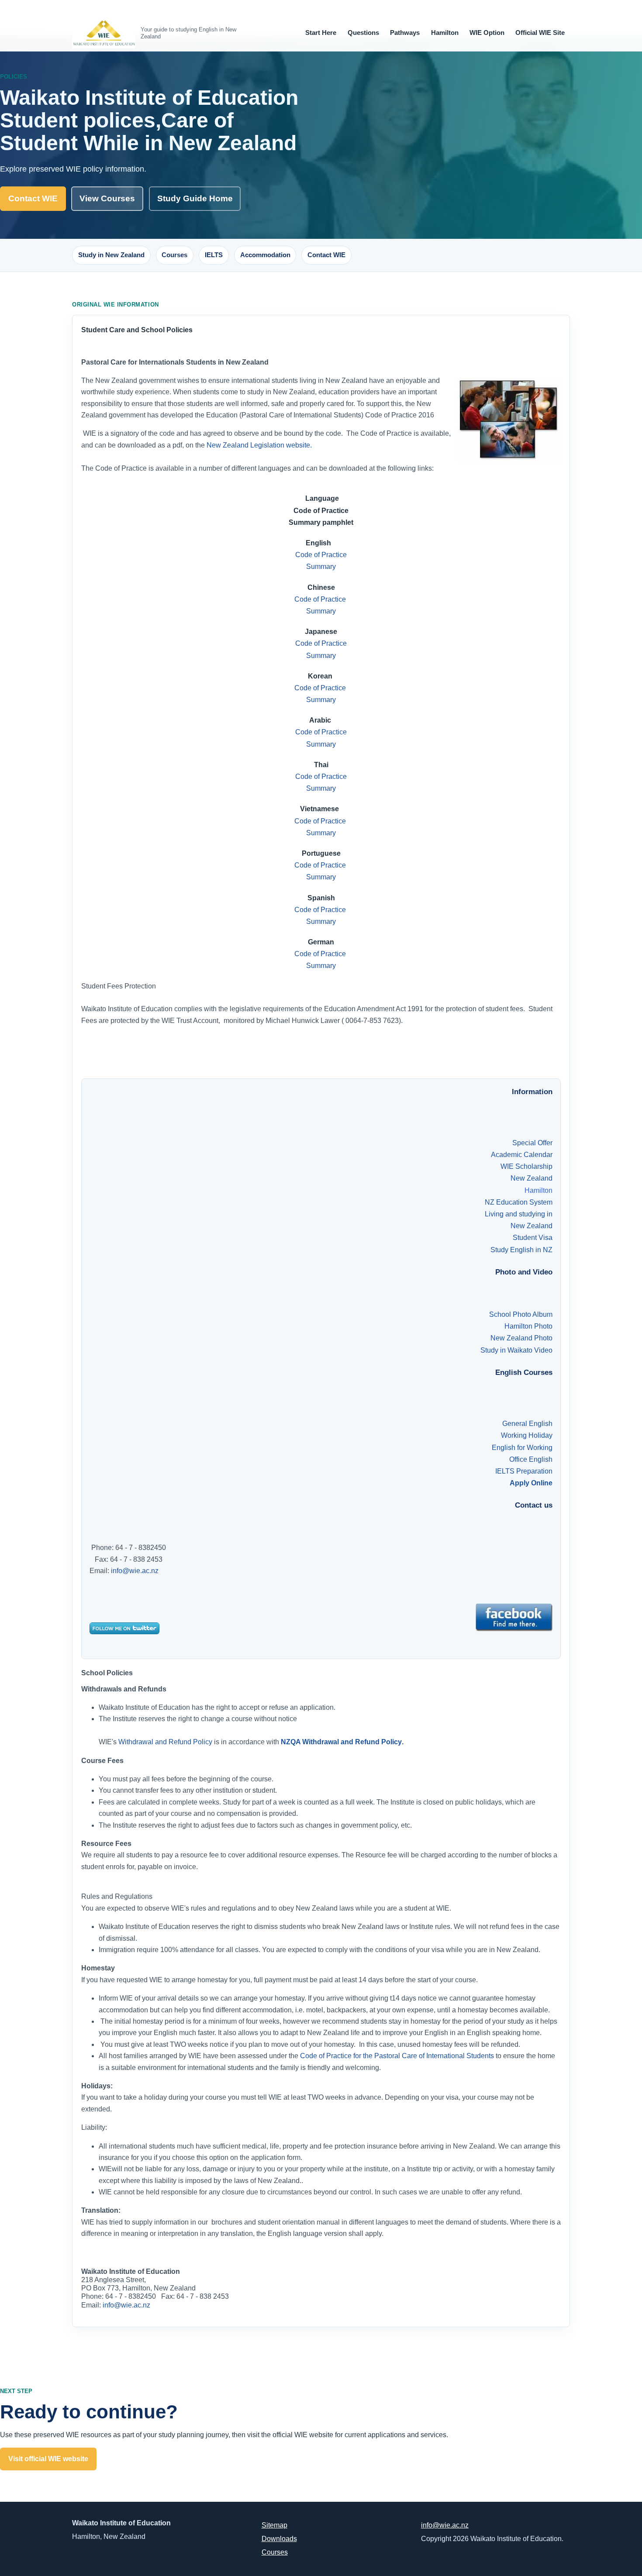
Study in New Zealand (111, 255)
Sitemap (274, 2525)
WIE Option (487, 33)
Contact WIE (33, 198)
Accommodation (265, 255)
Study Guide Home (195, 198)
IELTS (214, 255)
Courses (174, 255)
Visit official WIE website (48, 2459)
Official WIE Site (540, 33)
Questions (363, 33)
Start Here (321, 33)
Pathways (405, 33)
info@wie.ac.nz (135, 1571)
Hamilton (445, 33)
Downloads (279, 2539)
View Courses (107, 198)
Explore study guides (197, 2459)
